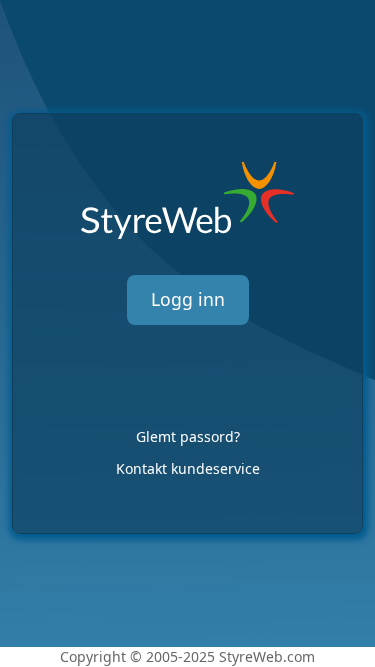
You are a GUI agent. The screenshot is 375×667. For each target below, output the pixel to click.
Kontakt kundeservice (188, 468)
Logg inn (188, 299)
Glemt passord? (188, 436)
